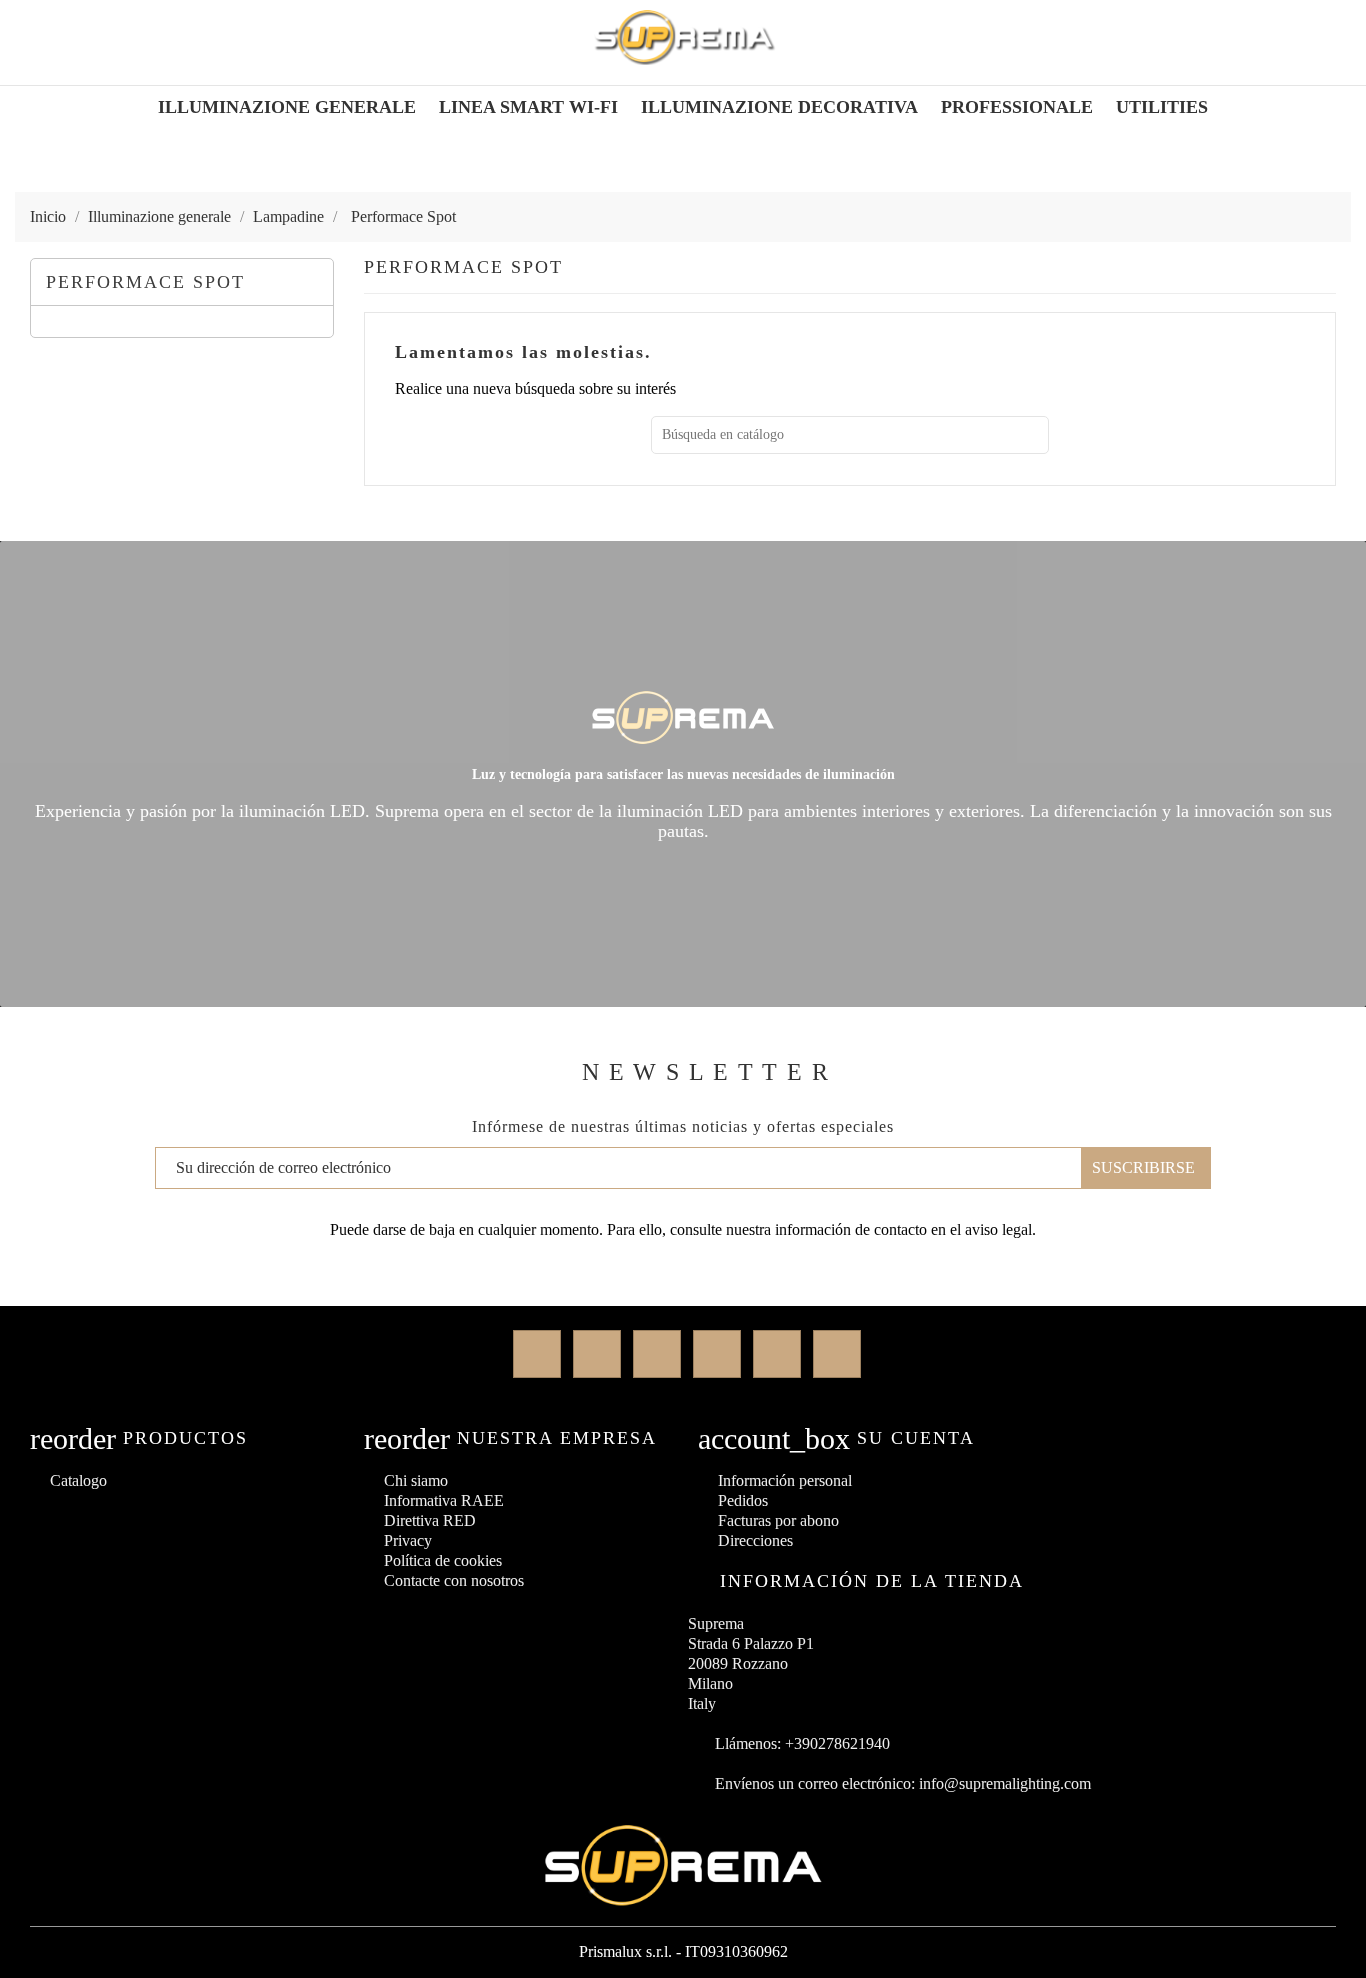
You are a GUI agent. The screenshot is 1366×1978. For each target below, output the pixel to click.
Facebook (537, 1354)
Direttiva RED (430, 1520)
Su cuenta (916, 1438)
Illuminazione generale (287, 107)
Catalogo (78, 1480)
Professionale (1017, 107)
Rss (657, 1354)
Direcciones (755, 1540)
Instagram (777, 1354)
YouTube (717, 1354)
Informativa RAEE (444, 1500)
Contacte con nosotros (454, 1580)
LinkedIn (837, 1354)
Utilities (1162, 107)
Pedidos (743, 1500)
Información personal (785, 1480)
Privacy (408, 1540)
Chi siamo (416, 1480)
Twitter (597, 1354)
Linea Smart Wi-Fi (528, 107)
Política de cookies (443, 1560)
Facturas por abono (778, 1520)
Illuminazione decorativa (779, 107)
